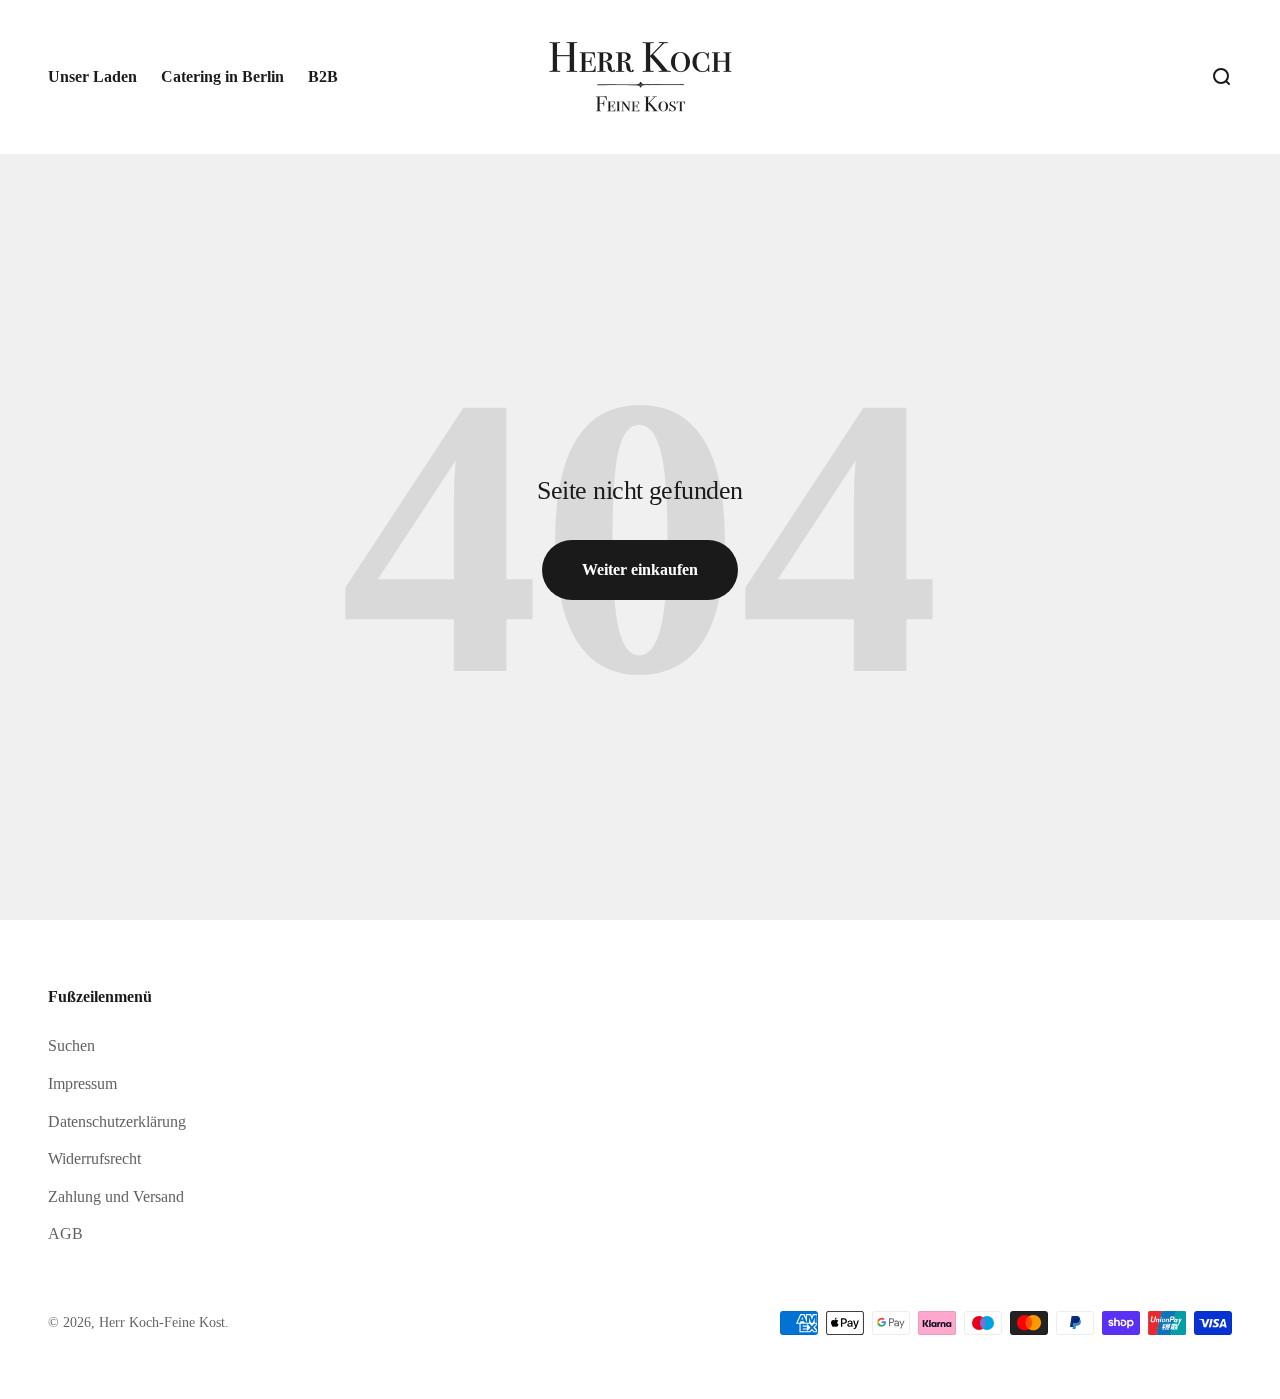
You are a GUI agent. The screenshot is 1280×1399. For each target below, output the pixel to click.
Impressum (82, 1083)
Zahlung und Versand (116, 1196)
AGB (65, 1233)
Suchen (71, 1045)
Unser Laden (92, 76)
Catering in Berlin (222, 76)
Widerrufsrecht (94, 1158)
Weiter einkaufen (640, 569)
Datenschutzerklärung (117, 1121)
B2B (323, 76)
